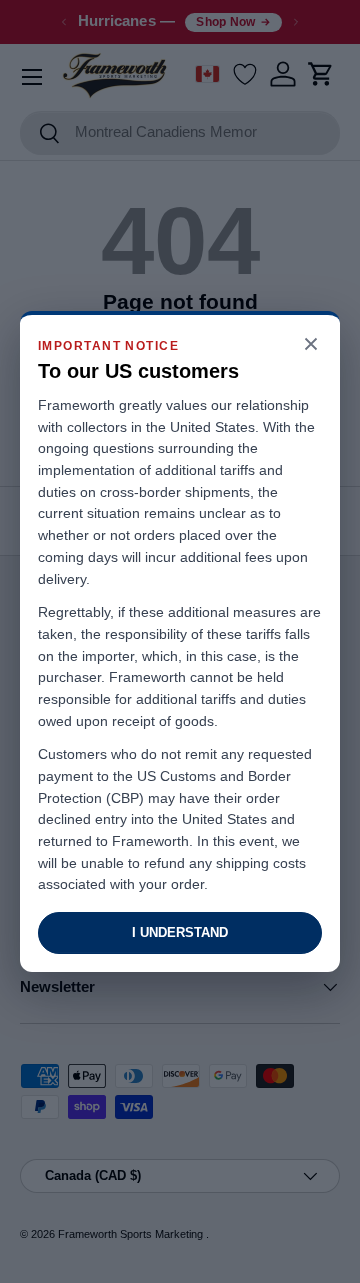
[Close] (311, 345)
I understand (180, 932)
